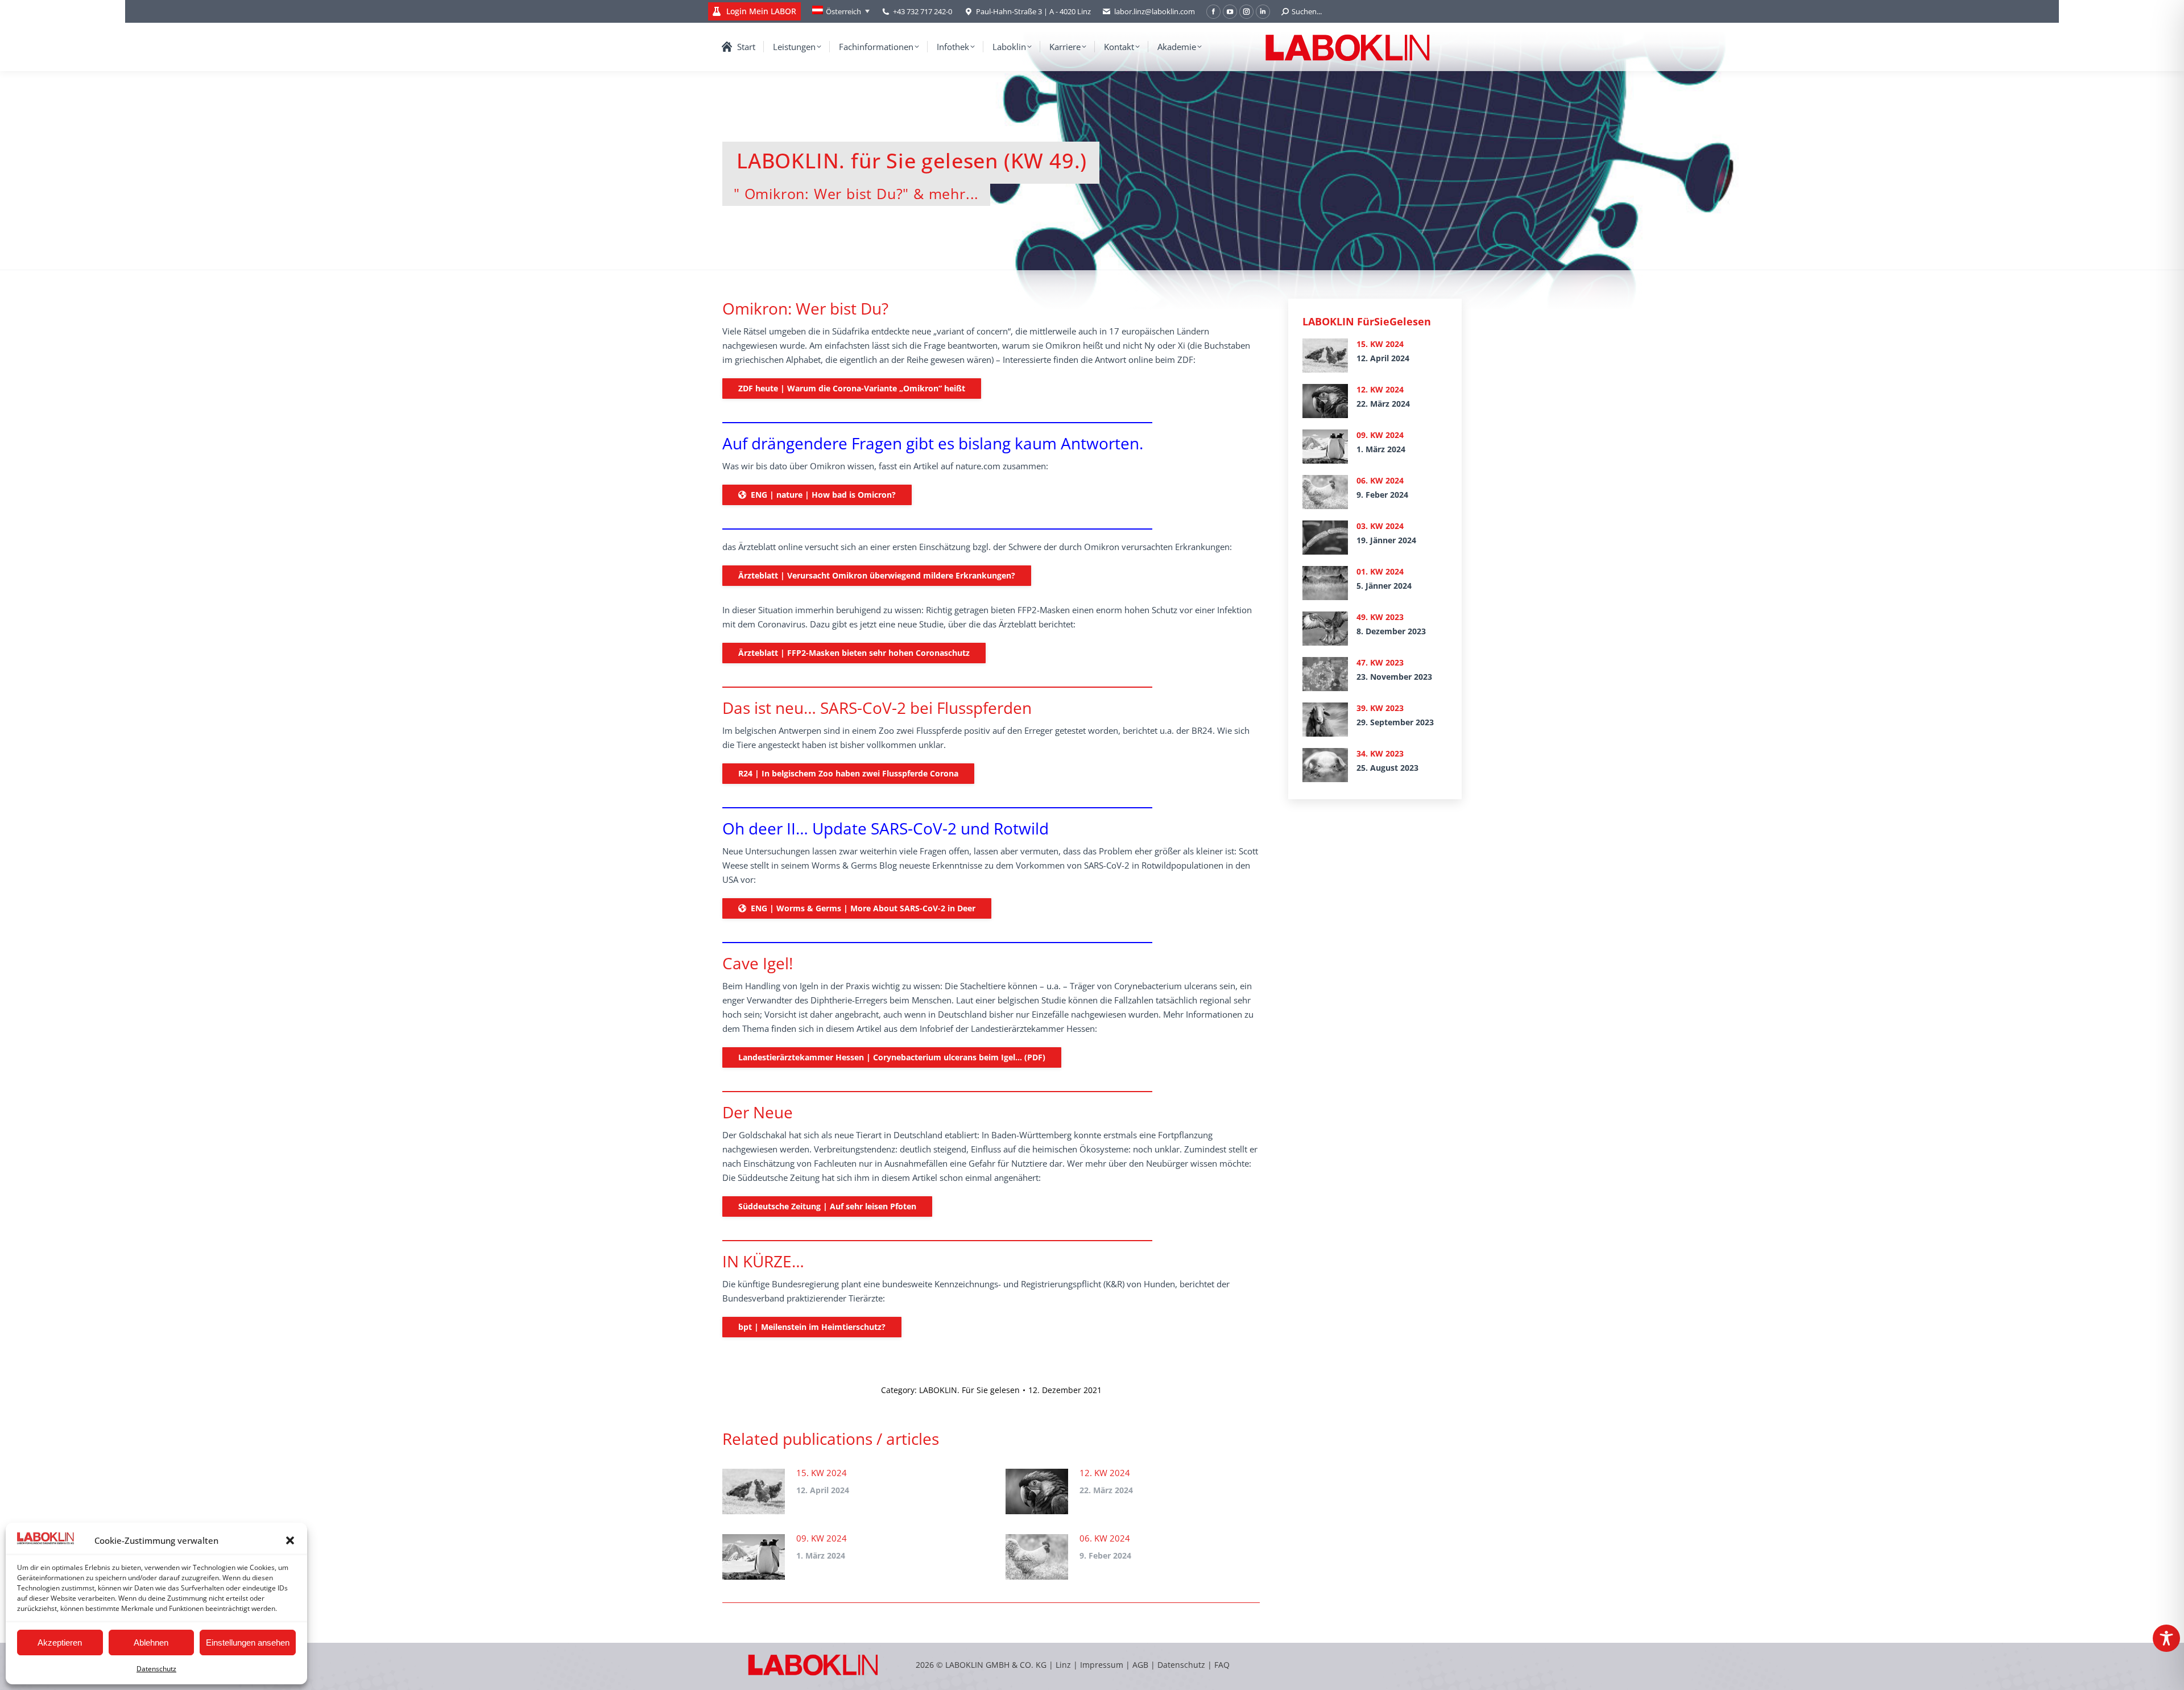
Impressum (1102, 1665)
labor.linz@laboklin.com (1155, 11)
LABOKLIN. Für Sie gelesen (969, 1390)
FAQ (1222, 1665)
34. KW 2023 (1380, 753)
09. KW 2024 (822, 1538)
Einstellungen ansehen (248, 1643)
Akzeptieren (60, 1643)
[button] (290, 1540)
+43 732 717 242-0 (923, 11)
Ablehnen (151, 1643)
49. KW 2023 (1380, 617)
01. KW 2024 (1380, 571)
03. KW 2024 (1380, 526)
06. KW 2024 (1105, 1538)
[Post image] (754, 1491)
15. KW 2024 (822, 1473)
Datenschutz (156, 1669)
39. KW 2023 (1380, 708)
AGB (1141, 1665)
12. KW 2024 (1105, 1473)
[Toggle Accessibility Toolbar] (2166, 1638)
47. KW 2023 (1380, 662)
